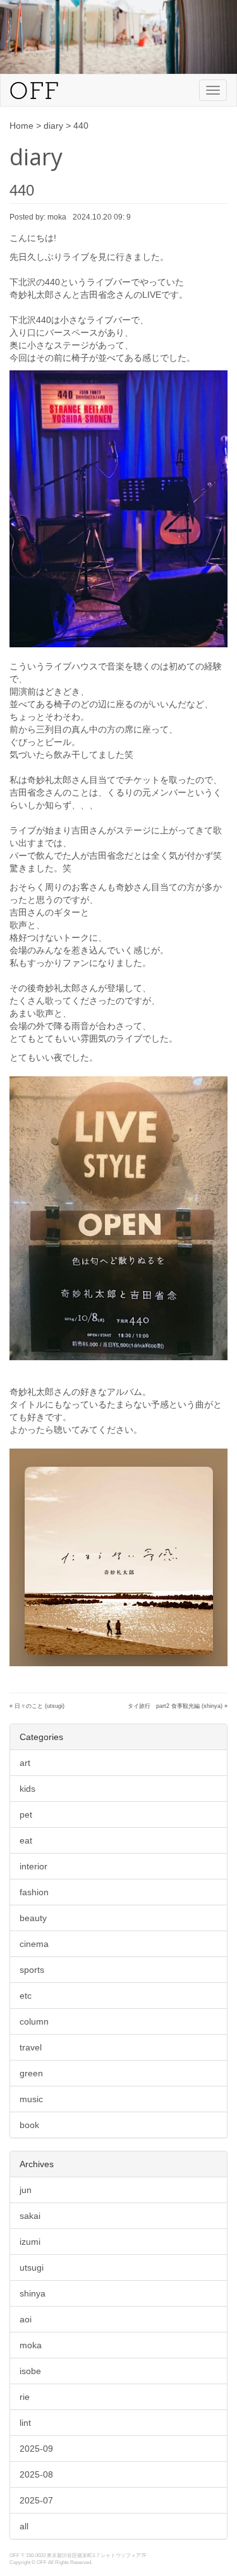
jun (26, 2190)
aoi (26, 2319)
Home (21, 126)
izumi (30, 2242)
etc (26, 1996)
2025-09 (36, 2449)
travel (31, 2047)
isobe (30, 2371)
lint (25, 2423)
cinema (34, 1944)
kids (27, 1789)
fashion (34, 1892)
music (31, 2099)
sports (32, 1970)
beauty (33, 1918)
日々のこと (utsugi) (39, 1706)
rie (25, 2397)
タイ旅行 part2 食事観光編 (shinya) (175, 1706)
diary (53, 126)
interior (33, 1866)
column (34, 2021)
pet (26, 1814)
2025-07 (36, 2500)
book (29, 2125)
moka (31, 2345)
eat (26, 1840)
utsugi (32, 2267)
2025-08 (36, 2474)
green (31, 2073)
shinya (33, 2293)
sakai (30, 2216)
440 (22, 190)
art (25, 1763)
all (24, 2526)
